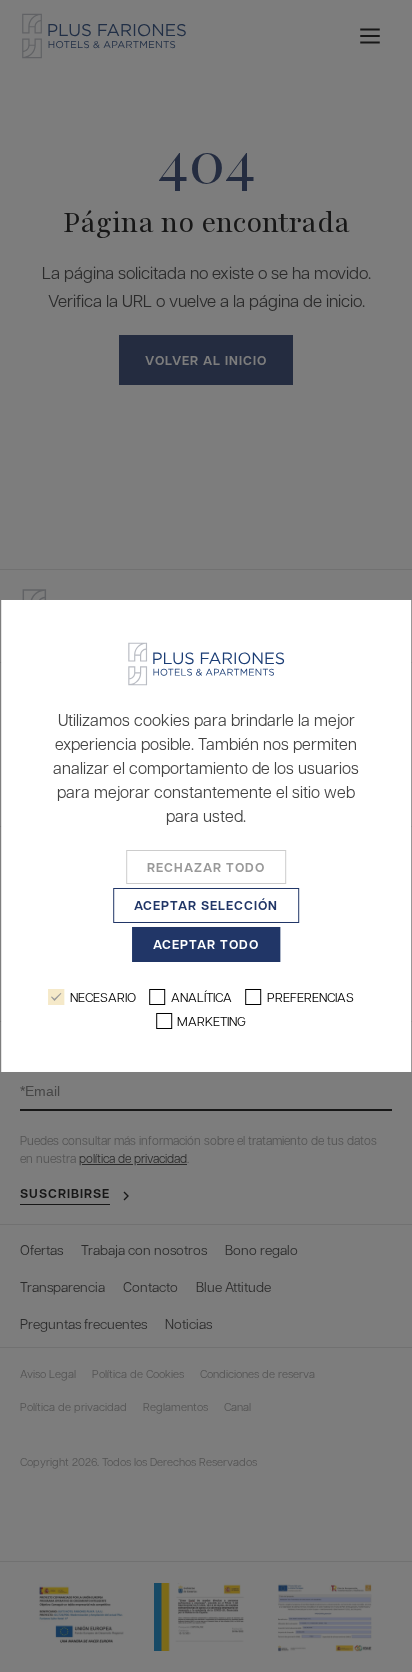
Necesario (103, 996)
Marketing (211, 1020)
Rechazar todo (206, 867)
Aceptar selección (206, 905)
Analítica (201, 996)
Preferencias (310, 996)
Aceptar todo (206, 944)
